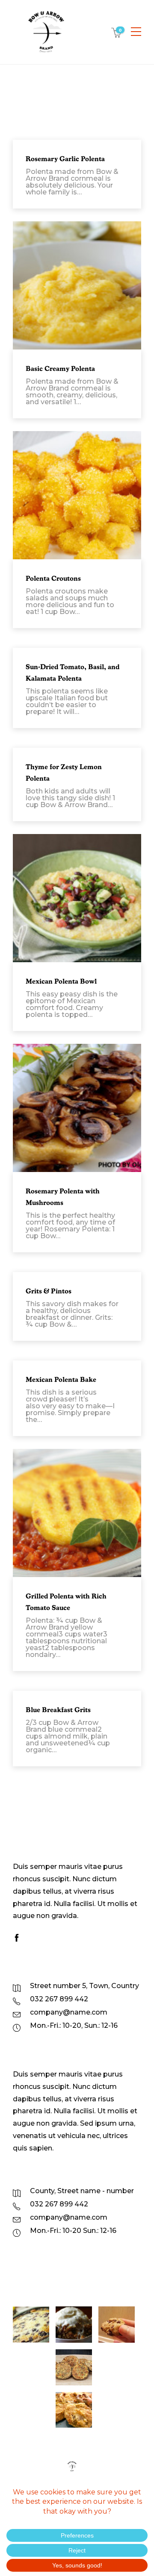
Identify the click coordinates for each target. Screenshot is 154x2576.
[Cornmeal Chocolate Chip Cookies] (117, 2325)
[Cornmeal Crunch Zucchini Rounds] (31, 2410)
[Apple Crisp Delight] (74, 2325)
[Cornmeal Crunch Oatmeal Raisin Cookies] (31, 2367)
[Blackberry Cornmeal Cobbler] (31, 2325)
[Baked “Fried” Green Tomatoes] (74, 2410)
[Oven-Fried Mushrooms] (117, 2367)
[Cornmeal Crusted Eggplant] (74, 2367)
